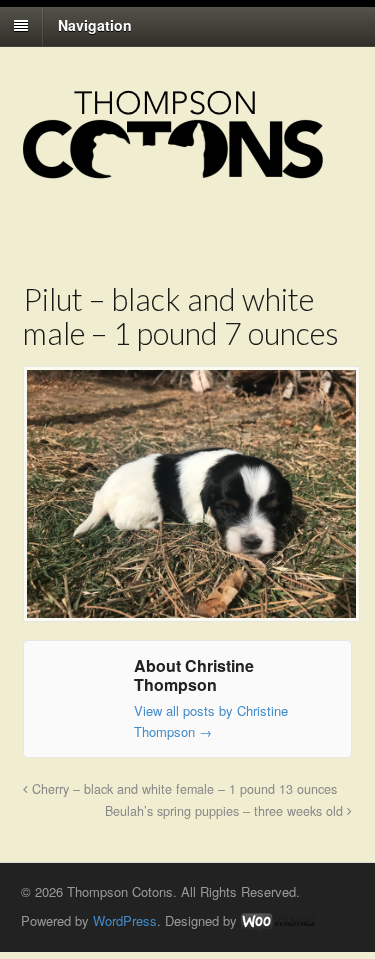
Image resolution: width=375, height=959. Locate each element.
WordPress (125, 920)
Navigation (95, 25)
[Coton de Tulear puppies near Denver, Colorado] (173, 169)
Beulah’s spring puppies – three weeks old (226, 811)
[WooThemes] (278, 920)
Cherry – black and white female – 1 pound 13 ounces (182, 789)
